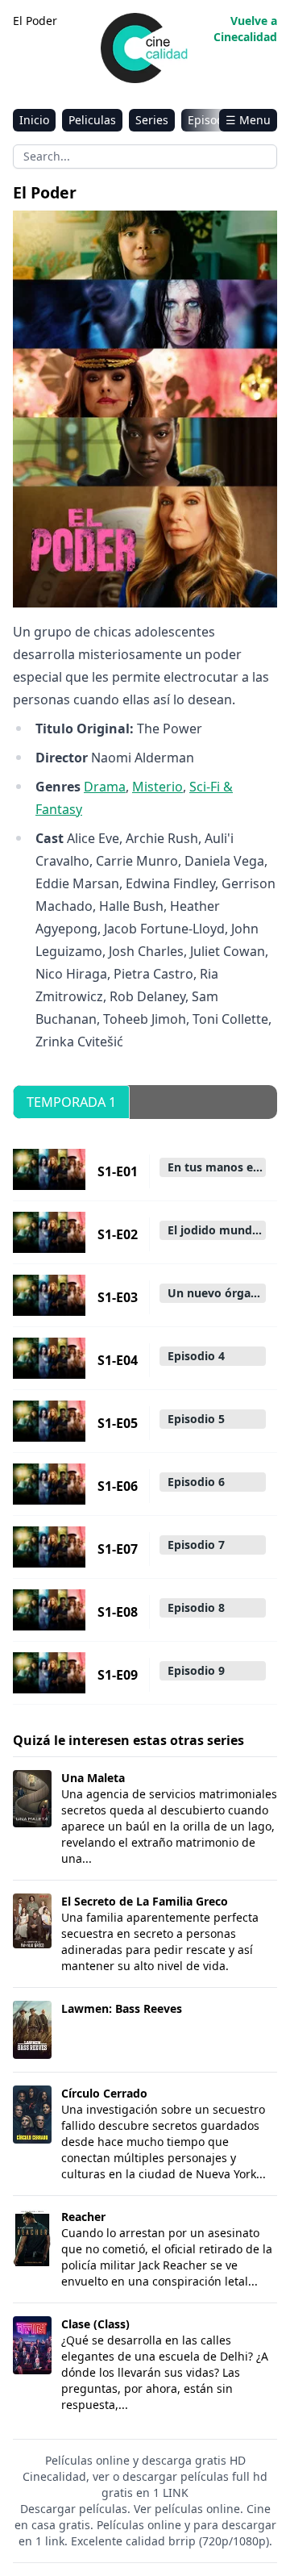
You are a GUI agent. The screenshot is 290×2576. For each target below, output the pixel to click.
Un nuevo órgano (216, 1293)
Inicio (34, 120)
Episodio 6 (196, 1482)
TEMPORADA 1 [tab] (71, 1102)
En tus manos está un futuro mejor (217, 1167)
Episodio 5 (196, 1419)
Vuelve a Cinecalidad (245, 29)
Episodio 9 (196, 1670)
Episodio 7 (196, 1545)
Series (152, 120)
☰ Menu (248, 120)
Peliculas (92, 120)
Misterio (157, 787)
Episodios (213, 120)
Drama (105, 787)
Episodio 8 (196, 1607)
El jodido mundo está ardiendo (217, 1230)
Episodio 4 (196, 1356)
